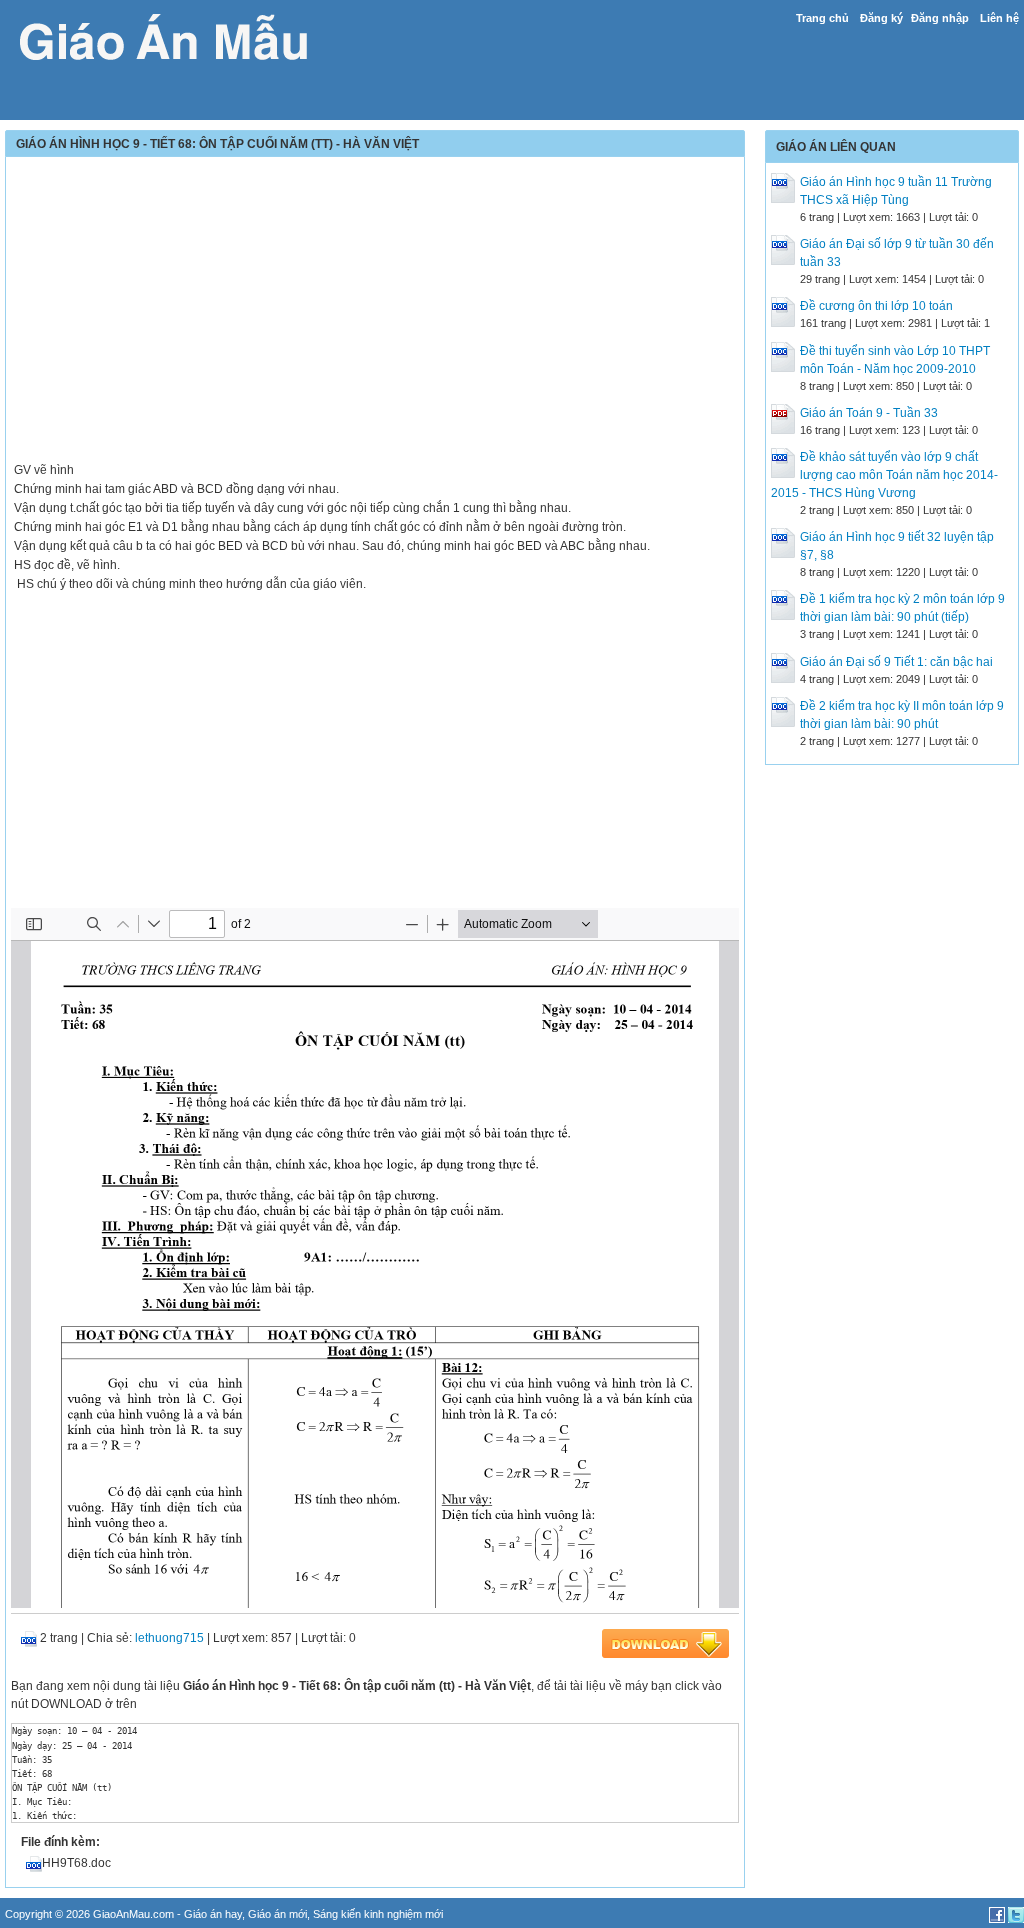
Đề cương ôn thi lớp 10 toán (876, 306)
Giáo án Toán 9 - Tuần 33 (869, 413)
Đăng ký (881, 18)
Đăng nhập (940, 18)
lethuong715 (169, 1638)
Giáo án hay (213, 1914)
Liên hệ (999, 18)
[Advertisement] (375, 302)
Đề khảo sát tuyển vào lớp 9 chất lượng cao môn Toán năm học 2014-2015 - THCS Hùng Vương (884, 475)
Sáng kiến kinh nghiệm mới (378, 1914)
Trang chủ (822, 18)
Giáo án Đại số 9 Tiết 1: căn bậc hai (896, 662)
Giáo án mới (277, 1914)
